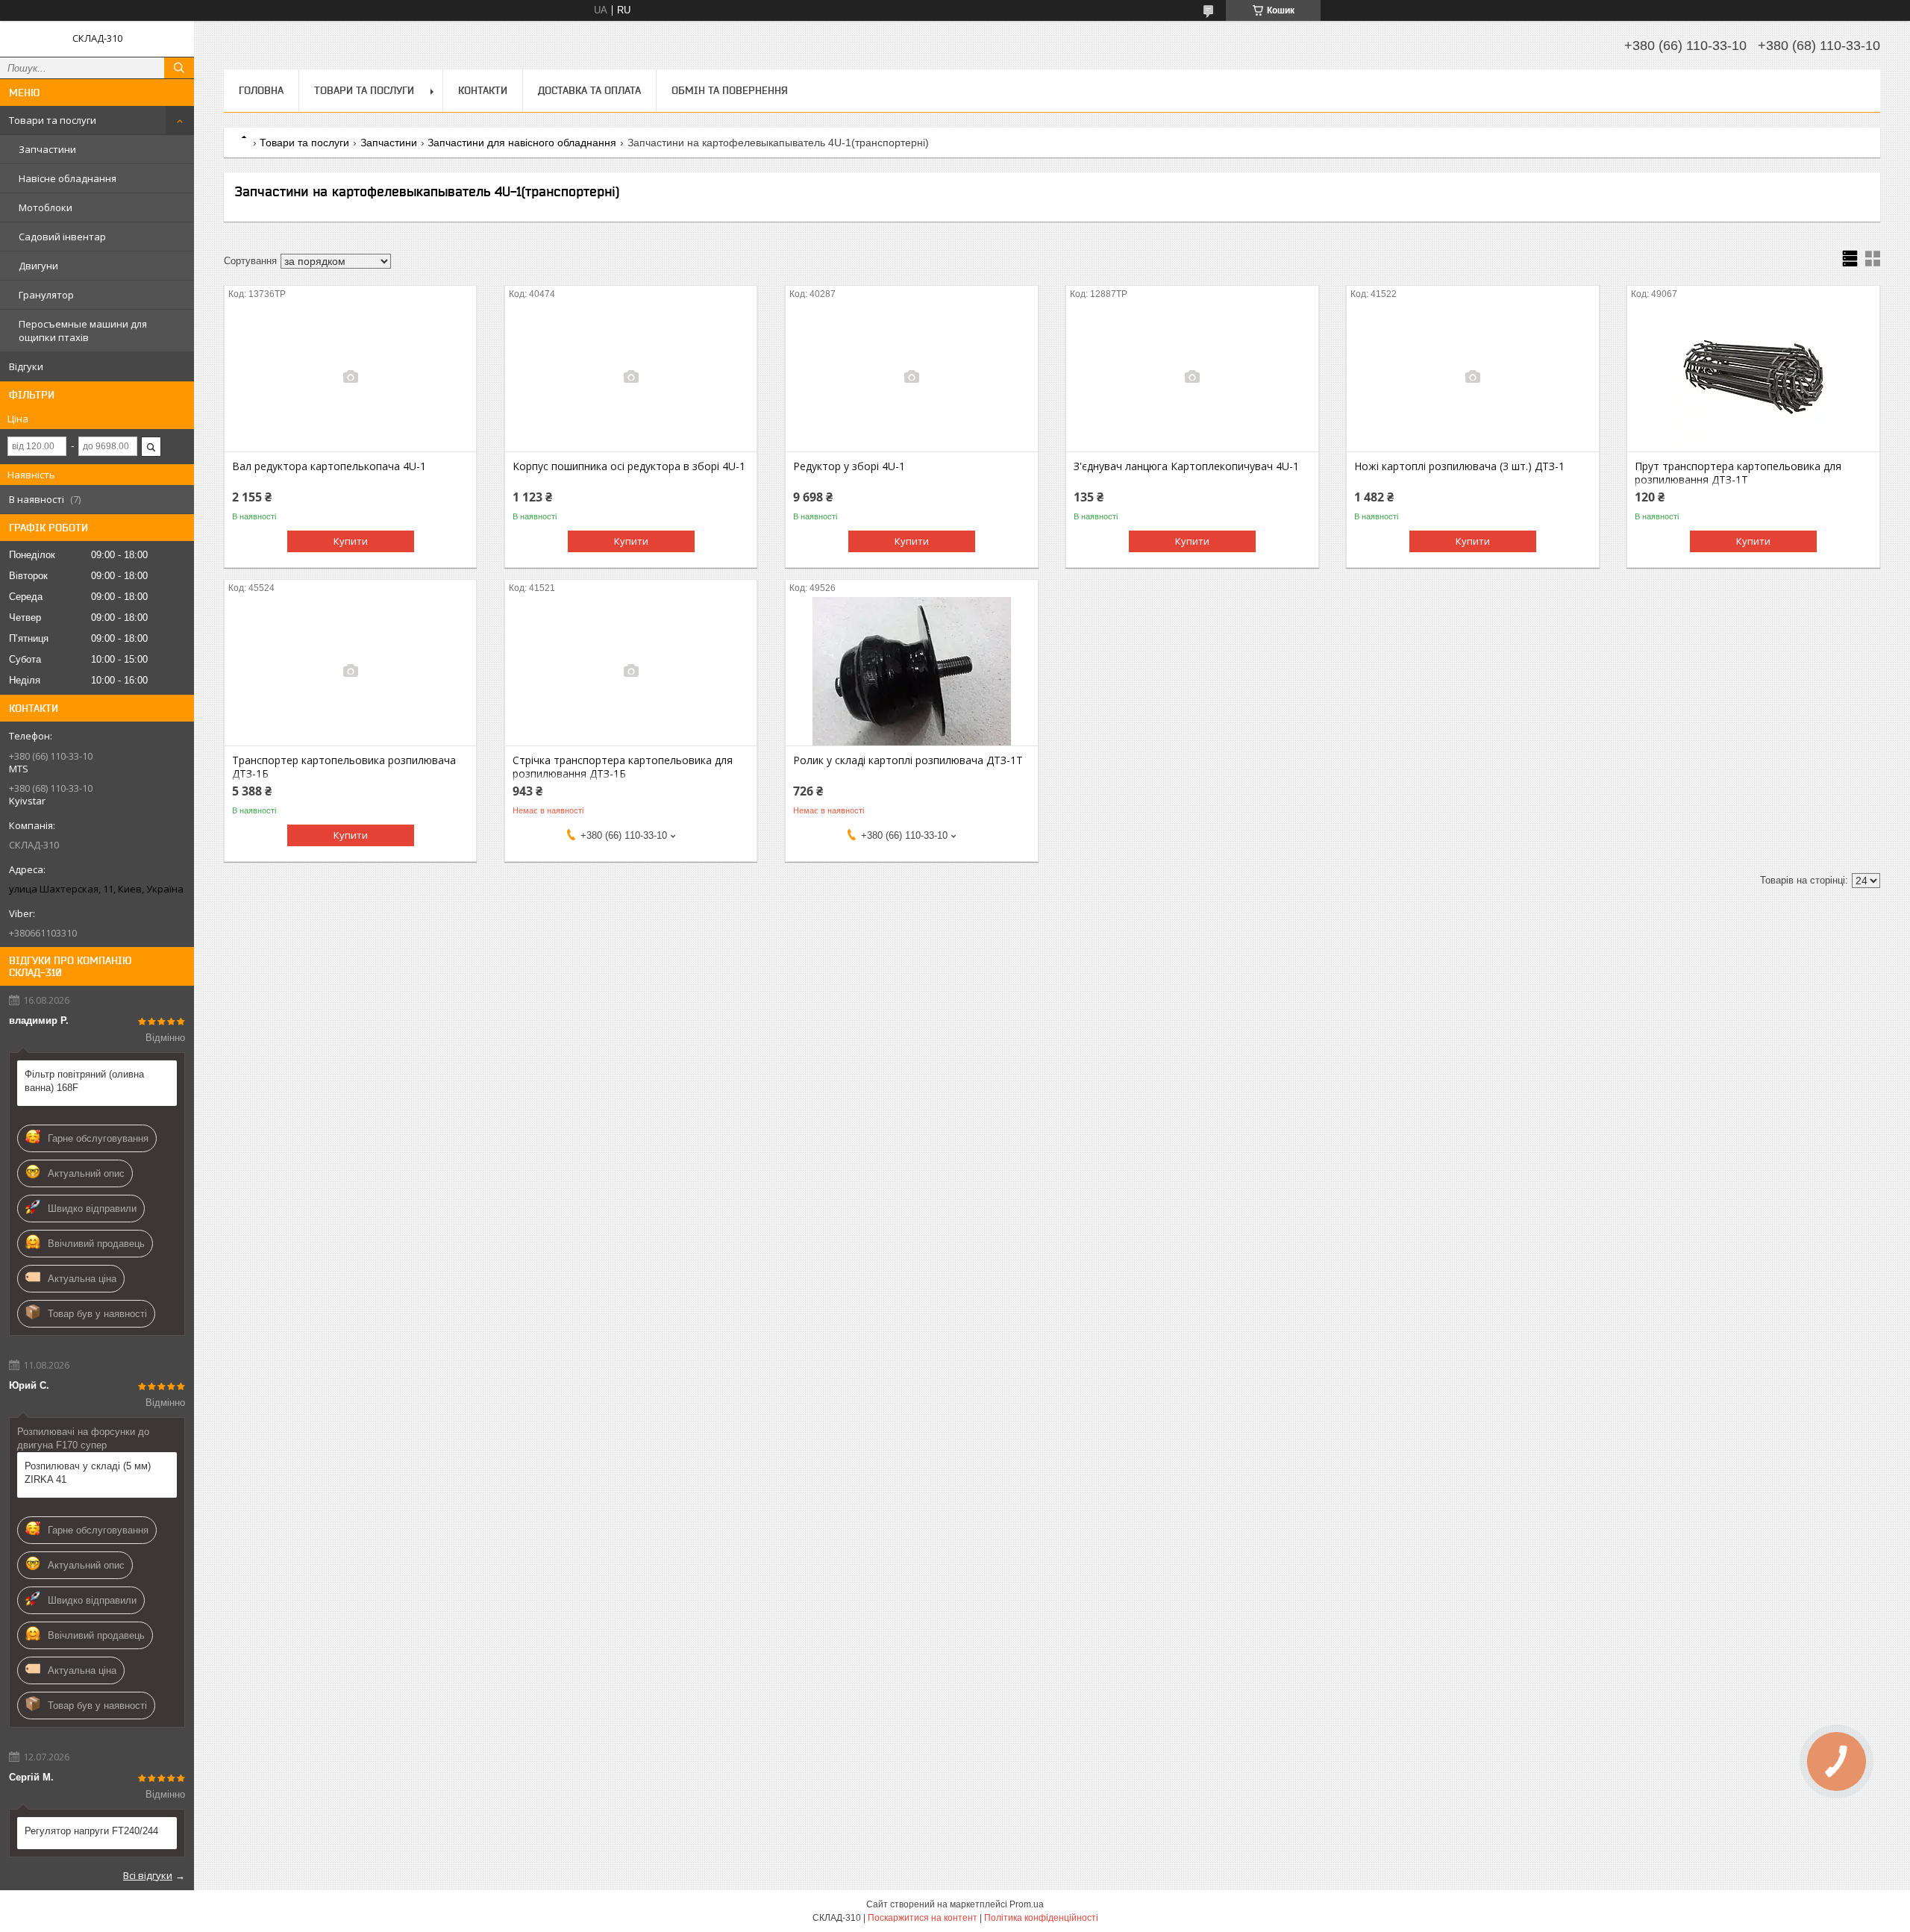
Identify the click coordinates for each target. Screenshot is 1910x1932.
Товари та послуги (53, 120)
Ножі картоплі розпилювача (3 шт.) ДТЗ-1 (1459, 466)
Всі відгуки (148, 1875)
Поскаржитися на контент (923, 1918)
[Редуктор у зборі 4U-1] (911, 377)
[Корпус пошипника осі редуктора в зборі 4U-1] (631, 377)
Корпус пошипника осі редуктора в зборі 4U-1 (629, 466)
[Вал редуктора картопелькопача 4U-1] (350, 377)
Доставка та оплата (589, 90)
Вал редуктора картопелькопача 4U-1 (329, 466)
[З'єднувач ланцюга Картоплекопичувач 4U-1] (1192, 377)
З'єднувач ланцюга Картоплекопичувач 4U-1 (1186, 466)
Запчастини (47, 149)
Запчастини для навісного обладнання (522, 143)
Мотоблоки (46, 207)
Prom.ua (1027, 1904)
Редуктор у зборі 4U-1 (849, 466)
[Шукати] (179, 68)
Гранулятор (46, 295)
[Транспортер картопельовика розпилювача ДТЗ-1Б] (350, 671)
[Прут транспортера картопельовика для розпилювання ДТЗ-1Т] (1753, 377)
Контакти (483, 90)
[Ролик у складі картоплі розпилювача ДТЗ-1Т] (911, 671)
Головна (261, 90)
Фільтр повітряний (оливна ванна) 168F (84, 1081)
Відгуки (26, 366)
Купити (351, 541)
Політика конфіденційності (1041, 1918)
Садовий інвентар (62, 237)
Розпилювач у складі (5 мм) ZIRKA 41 (88, 1473)
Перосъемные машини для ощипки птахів (83, 331)
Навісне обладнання (68, 178)
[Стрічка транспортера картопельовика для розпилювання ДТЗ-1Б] (631, 671)
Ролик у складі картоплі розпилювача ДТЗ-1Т (908, 760)
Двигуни (38, 266)
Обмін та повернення (730, 90)
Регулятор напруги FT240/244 (91, 1831)
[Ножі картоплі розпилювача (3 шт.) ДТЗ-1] (1472, 377)
